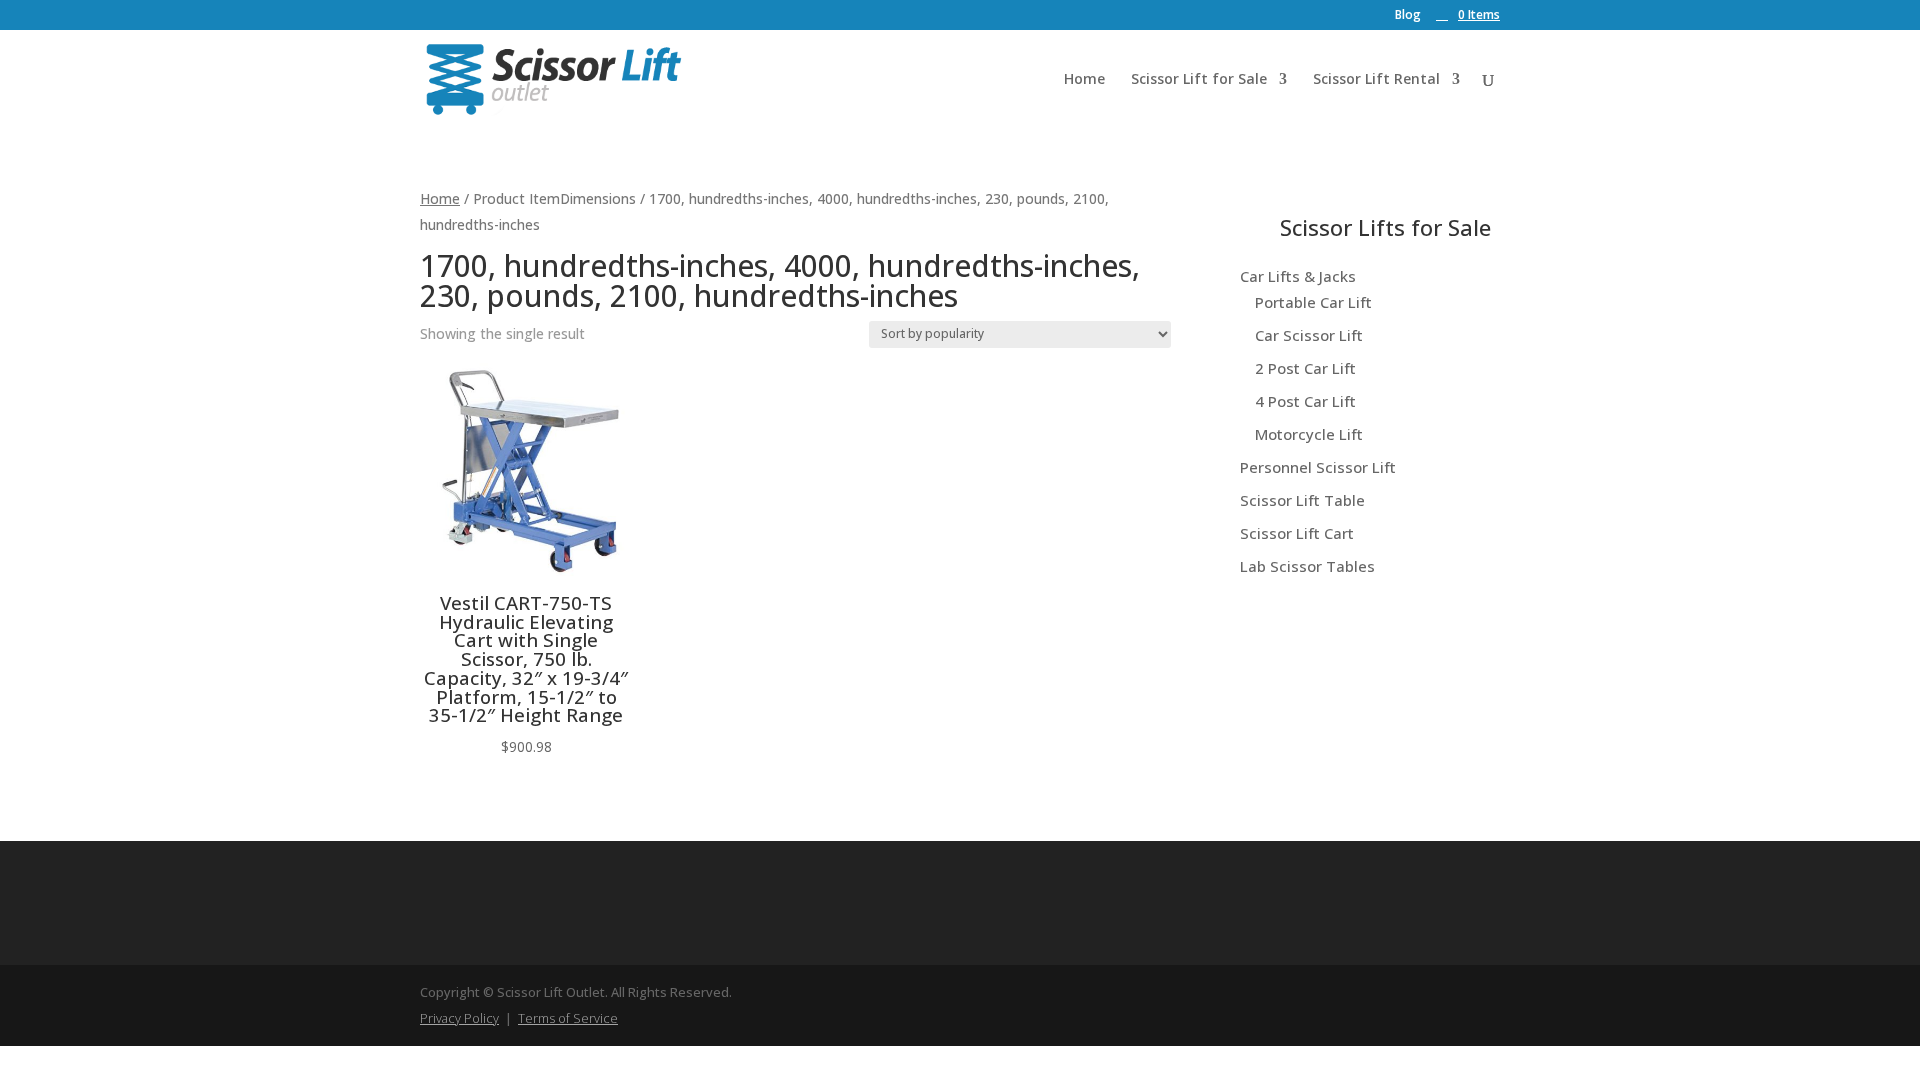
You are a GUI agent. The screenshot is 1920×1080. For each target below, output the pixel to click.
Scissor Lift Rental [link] (1376, 80)
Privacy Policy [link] (459, 1018)
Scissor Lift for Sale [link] (1199, 80)
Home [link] (1084, 80)
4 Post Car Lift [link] (1305, 401)
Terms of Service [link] (568, 1018)
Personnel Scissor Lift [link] (1318, 467)
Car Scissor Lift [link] (1309, 335)
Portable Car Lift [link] (1313, 302)
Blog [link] (1408, 16)
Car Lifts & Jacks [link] (1298, 276)
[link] (1468, 14)
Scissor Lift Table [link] (1302, 500)
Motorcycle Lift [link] (1309, 434)
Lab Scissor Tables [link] (1307, 566)
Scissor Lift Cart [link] (1297, 533)
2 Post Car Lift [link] (1305, 368)
